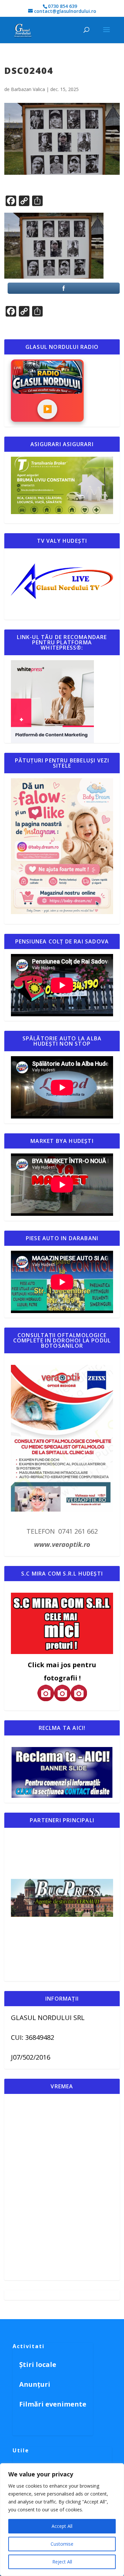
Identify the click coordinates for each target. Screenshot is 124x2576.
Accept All (62, 2526)
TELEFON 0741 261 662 (62, 1531)
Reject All (62, 2562)
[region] (62, 2520)
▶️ (47, 409)
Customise (62, 2544)
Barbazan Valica (28, 89)
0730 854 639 (62, 6)
